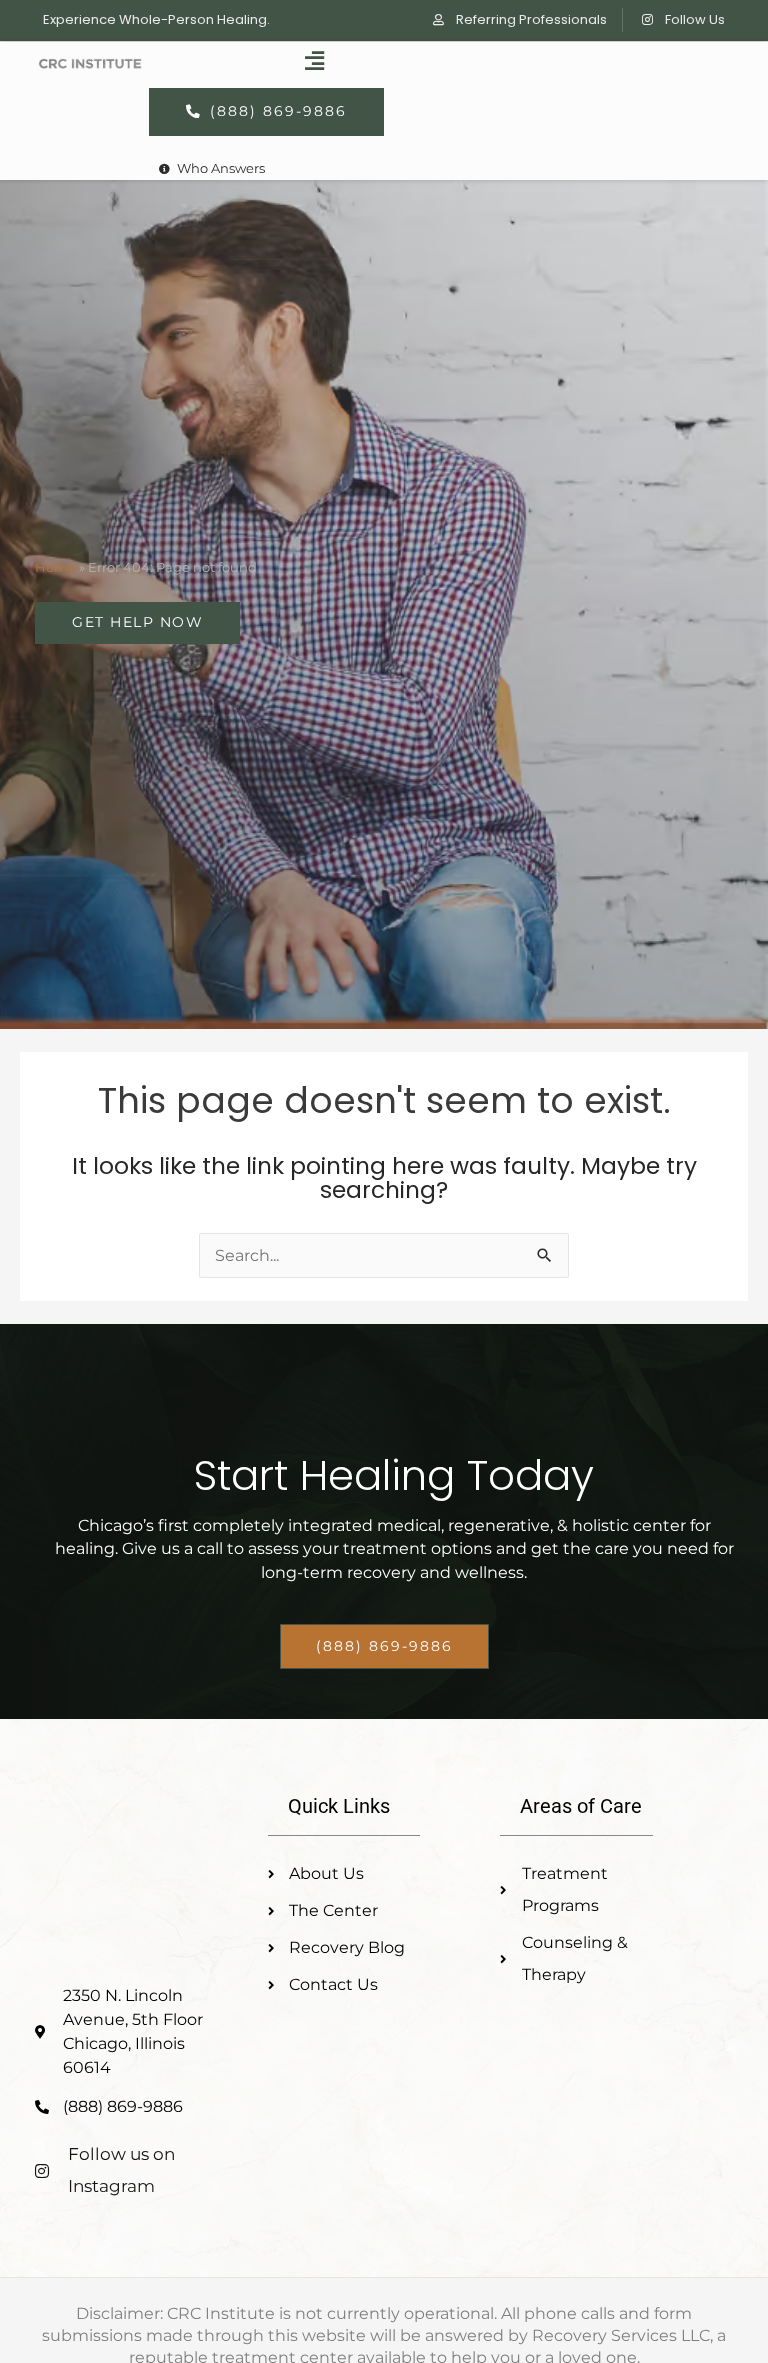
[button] (315, 62)
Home (55, 567)
